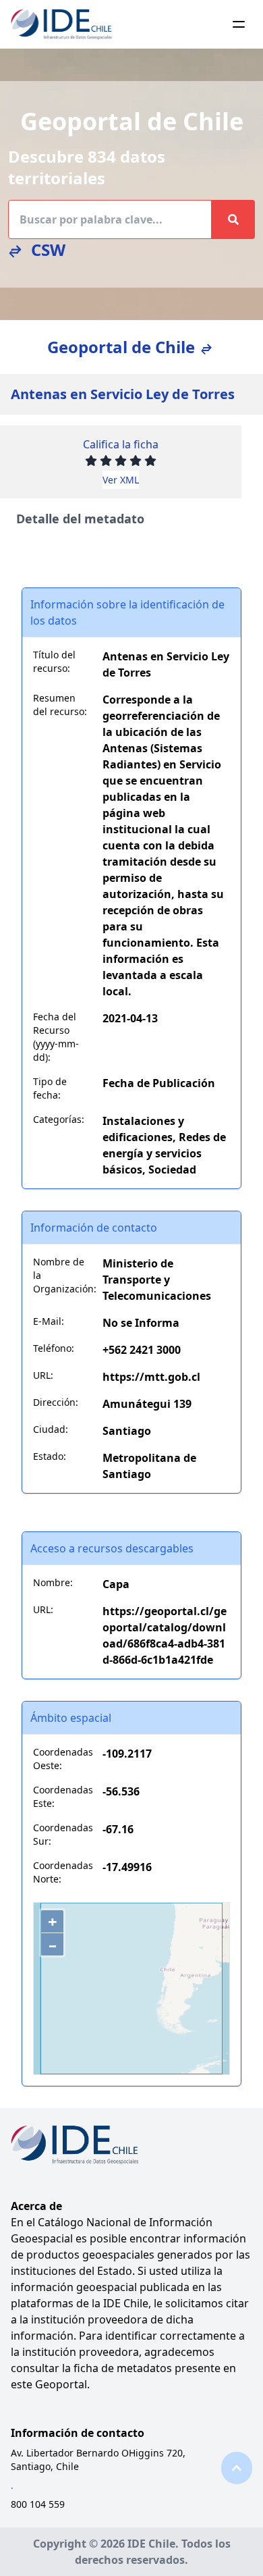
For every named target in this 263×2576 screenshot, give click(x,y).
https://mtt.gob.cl (151, 1377)
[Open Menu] (239, 24)
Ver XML (121, 480)
